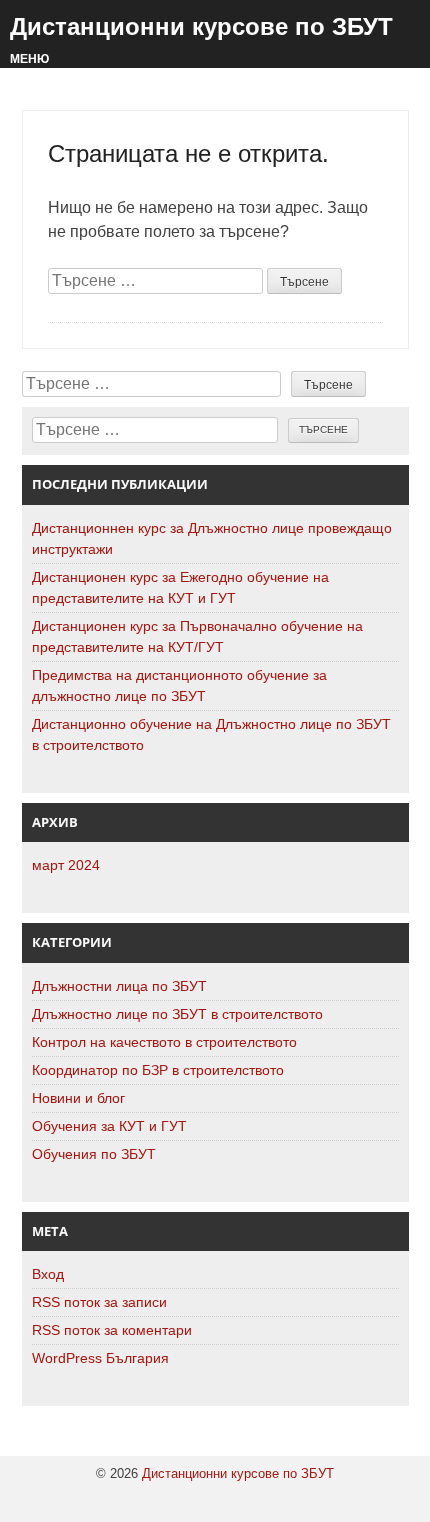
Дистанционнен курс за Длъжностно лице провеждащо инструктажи (212, 538)
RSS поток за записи (99, 1302)
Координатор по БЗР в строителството (158, 1070)
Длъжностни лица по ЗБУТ (119, 986)
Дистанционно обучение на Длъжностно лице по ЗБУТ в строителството (211, 734)
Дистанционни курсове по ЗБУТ (201, 26)
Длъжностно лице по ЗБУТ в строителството (177, 1014)
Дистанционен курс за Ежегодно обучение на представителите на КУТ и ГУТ (180, 587)
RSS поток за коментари (112, 1330)
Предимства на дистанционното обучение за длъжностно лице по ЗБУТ (179, 685)
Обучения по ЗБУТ (94, 1154)
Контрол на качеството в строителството (164, 1042)
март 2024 (66, 865)
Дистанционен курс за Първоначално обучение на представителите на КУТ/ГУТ (197, 636)
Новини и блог (78, 1098)
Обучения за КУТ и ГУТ (109, 1126)
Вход (48, 1274)
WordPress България (100, 1358)
